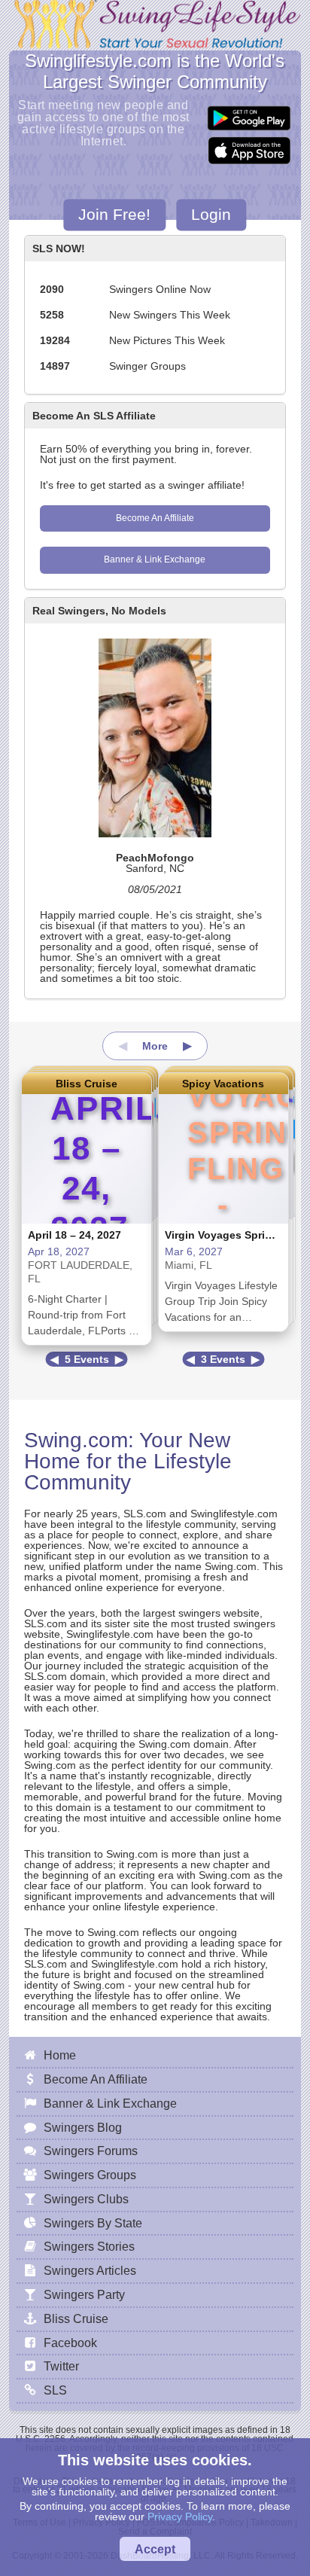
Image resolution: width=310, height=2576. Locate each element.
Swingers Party (84, 2294)
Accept (155, 2549)
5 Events (87, 1359)
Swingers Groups (90, 2175)
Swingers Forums (91, 2151)
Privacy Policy (180, 2517)
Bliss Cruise (87, 1084)
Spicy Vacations (223, 1084)
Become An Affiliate (155, 518)
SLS (55, 2390)
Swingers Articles (90, 2270)
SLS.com (145, 1514)
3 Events (223, 1359)
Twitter (61, 2366)
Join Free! (114, 215)
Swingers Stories (89, 2246)
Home (60, 2055)
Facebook (70, 2343)
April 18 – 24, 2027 (74, 1235)
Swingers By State (93, 2223)
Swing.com (76, 1440)
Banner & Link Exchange (155, 559)
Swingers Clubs (86, 2199)
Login (211, 215)
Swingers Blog (83, 2127)
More (155, 1046)
